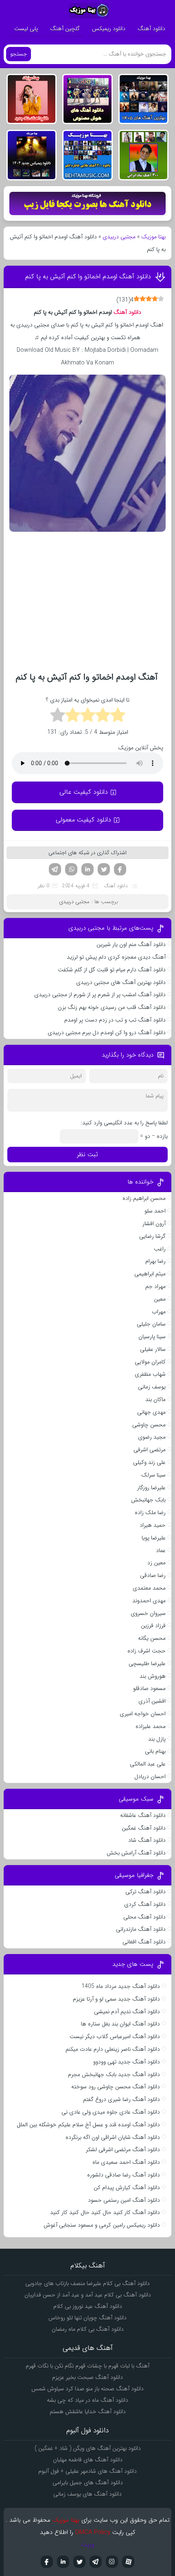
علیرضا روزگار (151, 1488)
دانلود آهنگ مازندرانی (141, 1929)
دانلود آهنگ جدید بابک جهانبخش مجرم (114, 2074)
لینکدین (87, 869)
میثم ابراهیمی (150, 1274)
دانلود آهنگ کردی (145, 1904)
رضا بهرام (155, 1261)
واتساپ (71, 869)
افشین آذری (152, 1701)
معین (160, 1299)
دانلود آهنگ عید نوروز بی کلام (88, 2306)
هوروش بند (153, 1676)
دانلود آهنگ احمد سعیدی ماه (126, 2162)
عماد (161, 1550)
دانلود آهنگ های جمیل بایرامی (88, 2483)
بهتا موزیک (153, 237)
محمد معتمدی (149, 1588)
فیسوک (120, 869)
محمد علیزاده (151, 1726)
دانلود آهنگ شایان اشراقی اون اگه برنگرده (113, 2137)
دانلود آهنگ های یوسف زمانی (87, 2494)
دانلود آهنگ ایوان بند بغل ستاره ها (120, 2024)
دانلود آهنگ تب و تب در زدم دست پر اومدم (115, 1020)
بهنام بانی (155, 1751)
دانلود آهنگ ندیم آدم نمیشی (127, 2012)
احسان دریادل (150, 1777)
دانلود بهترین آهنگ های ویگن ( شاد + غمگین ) (88, 2448)
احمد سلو (155, 1211)
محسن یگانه (152, 1638)
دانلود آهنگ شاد (147, 1840)
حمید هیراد (153, 1525)
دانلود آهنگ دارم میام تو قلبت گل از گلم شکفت (112, 970)
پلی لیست (26, 29)
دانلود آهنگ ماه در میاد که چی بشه (87, 2400)
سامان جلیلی (151, 1324)
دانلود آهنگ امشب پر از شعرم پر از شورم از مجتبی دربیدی (100, 995)
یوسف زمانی (152, 1387)
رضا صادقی (153, 1575)
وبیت (88, 2545)
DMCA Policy (93, 2532)
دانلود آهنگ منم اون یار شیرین (131, 944)
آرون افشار (154, 1224)
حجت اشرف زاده (147, 1651)
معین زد (156, 1563)
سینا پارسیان (152, 1337)
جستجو (19, 54)
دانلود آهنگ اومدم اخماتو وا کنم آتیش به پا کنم (88, 276)
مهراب (159, 1312)
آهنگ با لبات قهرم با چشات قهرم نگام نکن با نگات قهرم (87, 2366)
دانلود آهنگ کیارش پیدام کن (127, 2187)
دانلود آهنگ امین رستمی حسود (124, 2200)
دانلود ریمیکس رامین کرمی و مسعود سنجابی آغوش (102, 2225)
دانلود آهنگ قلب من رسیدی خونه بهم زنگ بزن (112, 1007)
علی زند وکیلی (149, 1462)
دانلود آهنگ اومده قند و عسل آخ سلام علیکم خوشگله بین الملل (88, 2125)
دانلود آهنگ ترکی (145, 1892)
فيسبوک (47, 2562)
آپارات (128, 2562)
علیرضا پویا (154, 1538)
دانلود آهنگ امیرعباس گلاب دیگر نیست (115, 2036)
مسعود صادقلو (149, 1688)
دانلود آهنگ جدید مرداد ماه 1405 (121, 1986)
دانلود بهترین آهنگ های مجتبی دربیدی (121, 982)
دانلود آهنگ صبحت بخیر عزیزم (87, 2377)
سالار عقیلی (153, 1349)
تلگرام (55, 869)
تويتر (79, 2562)
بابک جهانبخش (148, 1500)
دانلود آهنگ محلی (144, 1917)
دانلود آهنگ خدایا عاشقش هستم (88, 2412)
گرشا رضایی (152, 1236)
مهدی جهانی (151, 1412)
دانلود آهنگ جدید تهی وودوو (127, 2062)
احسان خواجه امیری (143, 1714)
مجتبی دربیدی (119, 237)
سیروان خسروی (148, 1613)
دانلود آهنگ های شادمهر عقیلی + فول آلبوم (87, 2471)
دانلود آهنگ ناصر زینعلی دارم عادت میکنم (113, 2049)
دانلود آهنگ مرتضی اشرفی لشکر (123, 2150)
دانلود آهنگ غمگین (144, 1828)
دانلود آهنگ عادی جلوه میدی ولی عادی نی (111, 2112)
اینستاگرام (112, 2562)
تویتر (104, 869)
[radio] (118, 716)
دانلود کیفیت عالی (84, 792)
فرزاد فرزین (153, 1626)
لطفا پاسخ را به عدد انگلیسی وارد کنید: (124, 1123)
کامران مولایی (150, 1362)
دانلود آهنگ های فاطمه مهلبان (88, 2460)
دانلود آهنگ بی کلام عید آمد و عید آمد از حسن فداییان (88, 2295)
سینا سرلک (153, 1475)
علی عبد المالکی (148, 1764)
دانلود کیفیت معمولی (83, 820)
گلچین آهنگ (65, 29)
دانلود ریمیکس (109, 29)
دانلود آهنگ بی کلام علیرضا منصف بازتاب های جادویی (87, 2283)
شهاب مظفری (150, 1374)
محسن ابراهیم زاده (144, 1198)
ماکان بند (155, 1399)
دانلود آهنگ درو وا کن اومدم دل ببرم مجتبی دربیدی (106, 1033)
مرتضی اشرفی (150, 1450)
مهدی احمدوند (149, 1601)
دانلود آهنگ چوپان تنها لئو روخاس (87, 2318)
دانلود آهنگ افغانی (144, 1942)
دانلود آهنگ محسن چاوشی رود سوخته (116, 2087)
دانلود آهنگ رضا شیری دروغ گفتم (121, 2099)
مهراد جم (155, 1286)
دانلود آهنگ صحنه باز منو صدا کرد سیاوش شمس (87, 2389)
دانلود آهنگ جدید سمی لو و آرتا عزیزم (116, 1999)
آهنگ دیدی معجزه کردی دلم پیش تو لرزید (116, 957)
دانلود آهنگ (151, 29)
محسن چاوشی (149, 1425)
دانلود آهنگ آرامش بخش (136, 1853)
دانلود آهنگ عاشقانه (143, 1815)
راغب (160, 1249)
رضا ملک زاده (150, 1512)
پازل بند (157, 1739)
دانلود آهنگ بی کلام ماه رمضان (88, 2329)
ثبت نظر (87, 1155)
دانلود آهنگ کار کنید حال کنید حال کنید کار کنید (105, 2212)
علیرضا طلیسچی (147, 1663)
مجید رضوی (152, 1437)
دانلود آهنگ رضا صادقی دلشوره (124, 2175)
